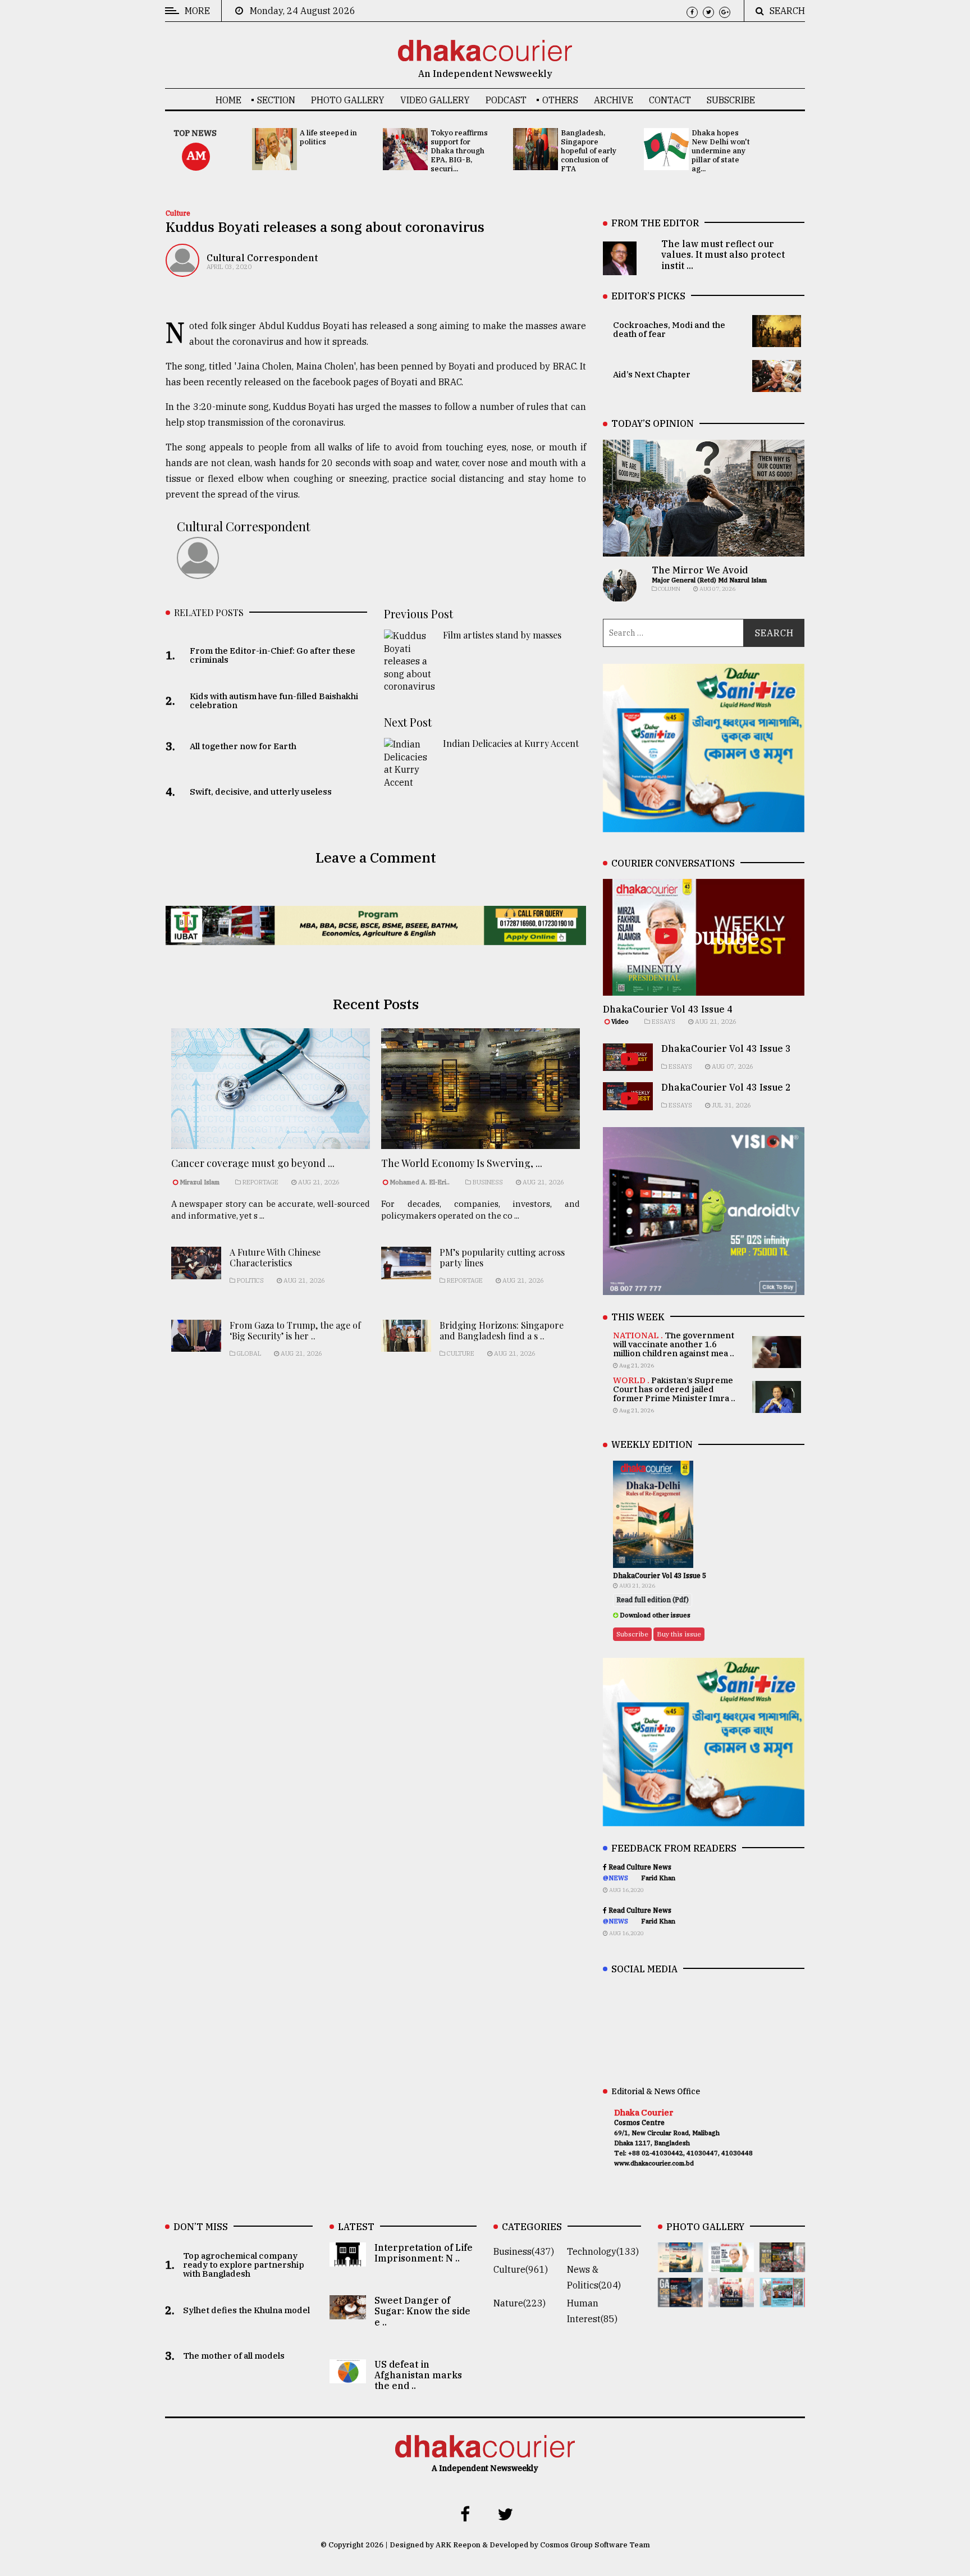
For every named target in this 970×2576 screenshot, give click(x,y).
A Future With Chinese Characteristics (275, 1257)
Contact (670, 100)
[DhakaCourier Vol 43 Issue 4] (731, 2264)
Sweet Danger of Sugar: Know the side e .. (422, 2311)
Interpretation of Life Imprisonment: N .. (424, 2253)
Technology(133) (603, 2251)
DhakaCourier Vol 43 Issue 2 (726, 1087)
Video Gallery (435, 100)
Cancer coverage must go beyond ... (253, 1163)
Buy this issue (679, 1634)
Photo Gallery (348, 100)
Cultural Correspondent (262, 258)
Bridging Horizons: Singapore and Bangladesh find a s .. (502, 1330)
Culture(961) (521, 2269)
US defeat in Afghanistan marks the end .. (418, 2375)
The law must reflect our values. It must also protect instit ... (723, 254)
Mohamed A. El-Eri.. (420, 1182)
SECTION (276, 100)
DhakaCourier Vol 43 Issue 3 (726, 1048)
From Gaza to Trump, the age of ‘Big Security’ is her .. (295, 1330)
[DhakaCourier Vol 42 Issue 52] (782, 2299)
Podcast (506, 100)
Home (228, 100)
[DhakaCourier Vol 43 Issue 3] (782, 2264)
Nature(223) (520, 2303)
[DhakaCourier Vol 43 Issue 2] (681, 2299)
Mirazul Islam (200, 1182)
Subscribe (731, 100)
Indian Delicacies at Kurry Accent (511, 743)
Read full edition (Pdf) (653, 1600)
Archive (614, 100)
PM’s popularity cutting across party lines (502, 1257)
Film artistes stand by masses (502, 635)
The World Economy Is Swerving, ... (462, 1163)
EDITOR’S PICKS (648, 296)
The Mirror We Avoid (700, 570)
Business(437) (524, 2251)
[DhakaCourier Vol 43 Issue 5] (681, 2264)
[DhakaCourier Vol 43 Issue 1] (731, 2299)
